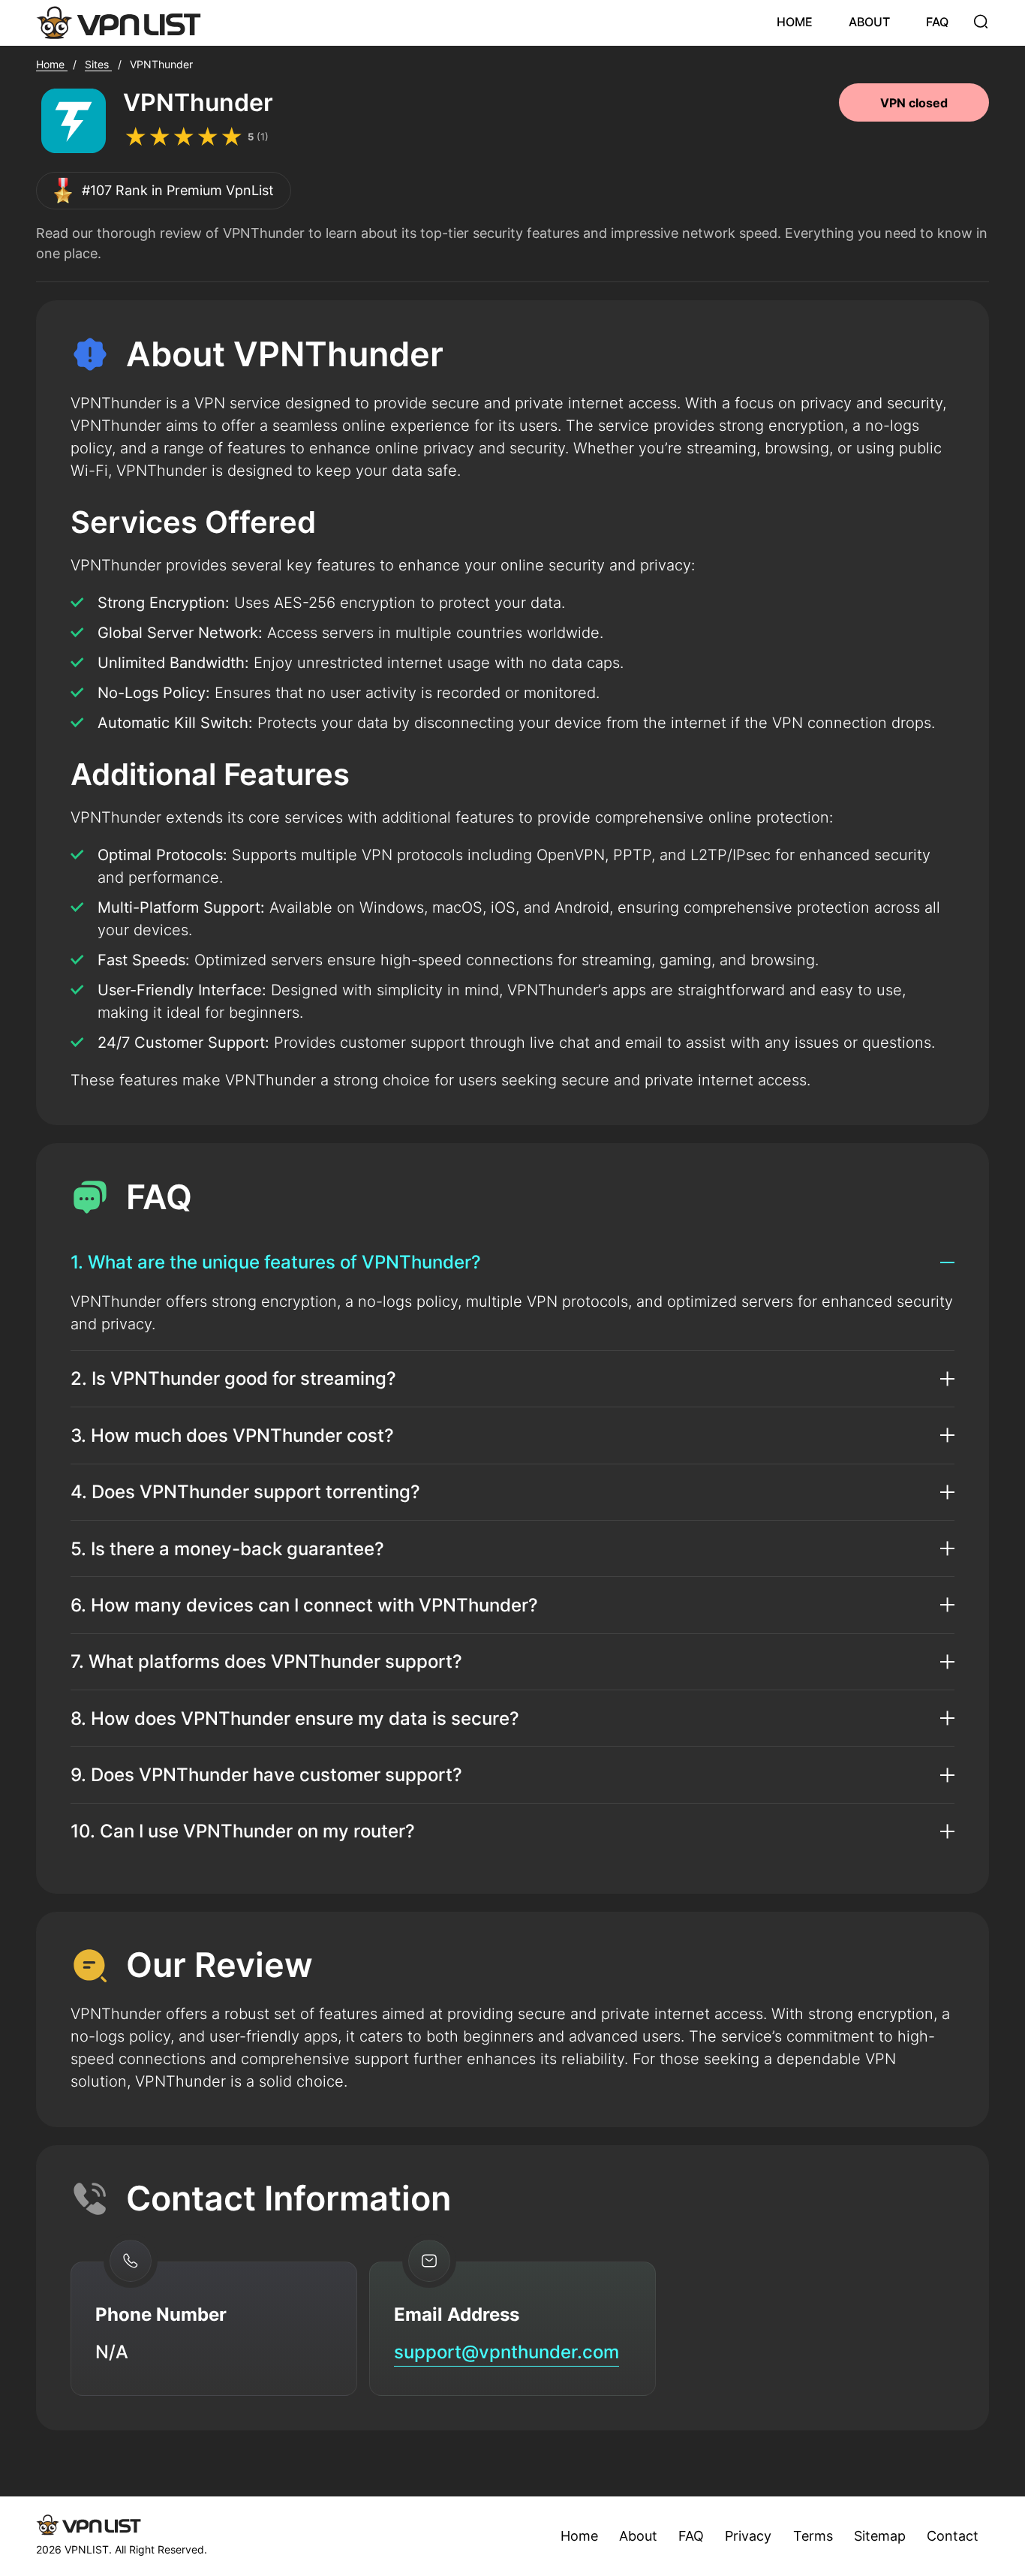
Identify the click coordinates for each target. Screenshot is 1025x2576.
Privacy (748, 2536)
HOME (795, 22)
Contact (953, 2536)
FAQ (937, 22)
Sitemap (880, 2536)
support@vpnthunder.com (506, 2352)
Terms (813, 2536)
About (638, 2536)
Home (579, 2536)
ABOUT (869, 22)
